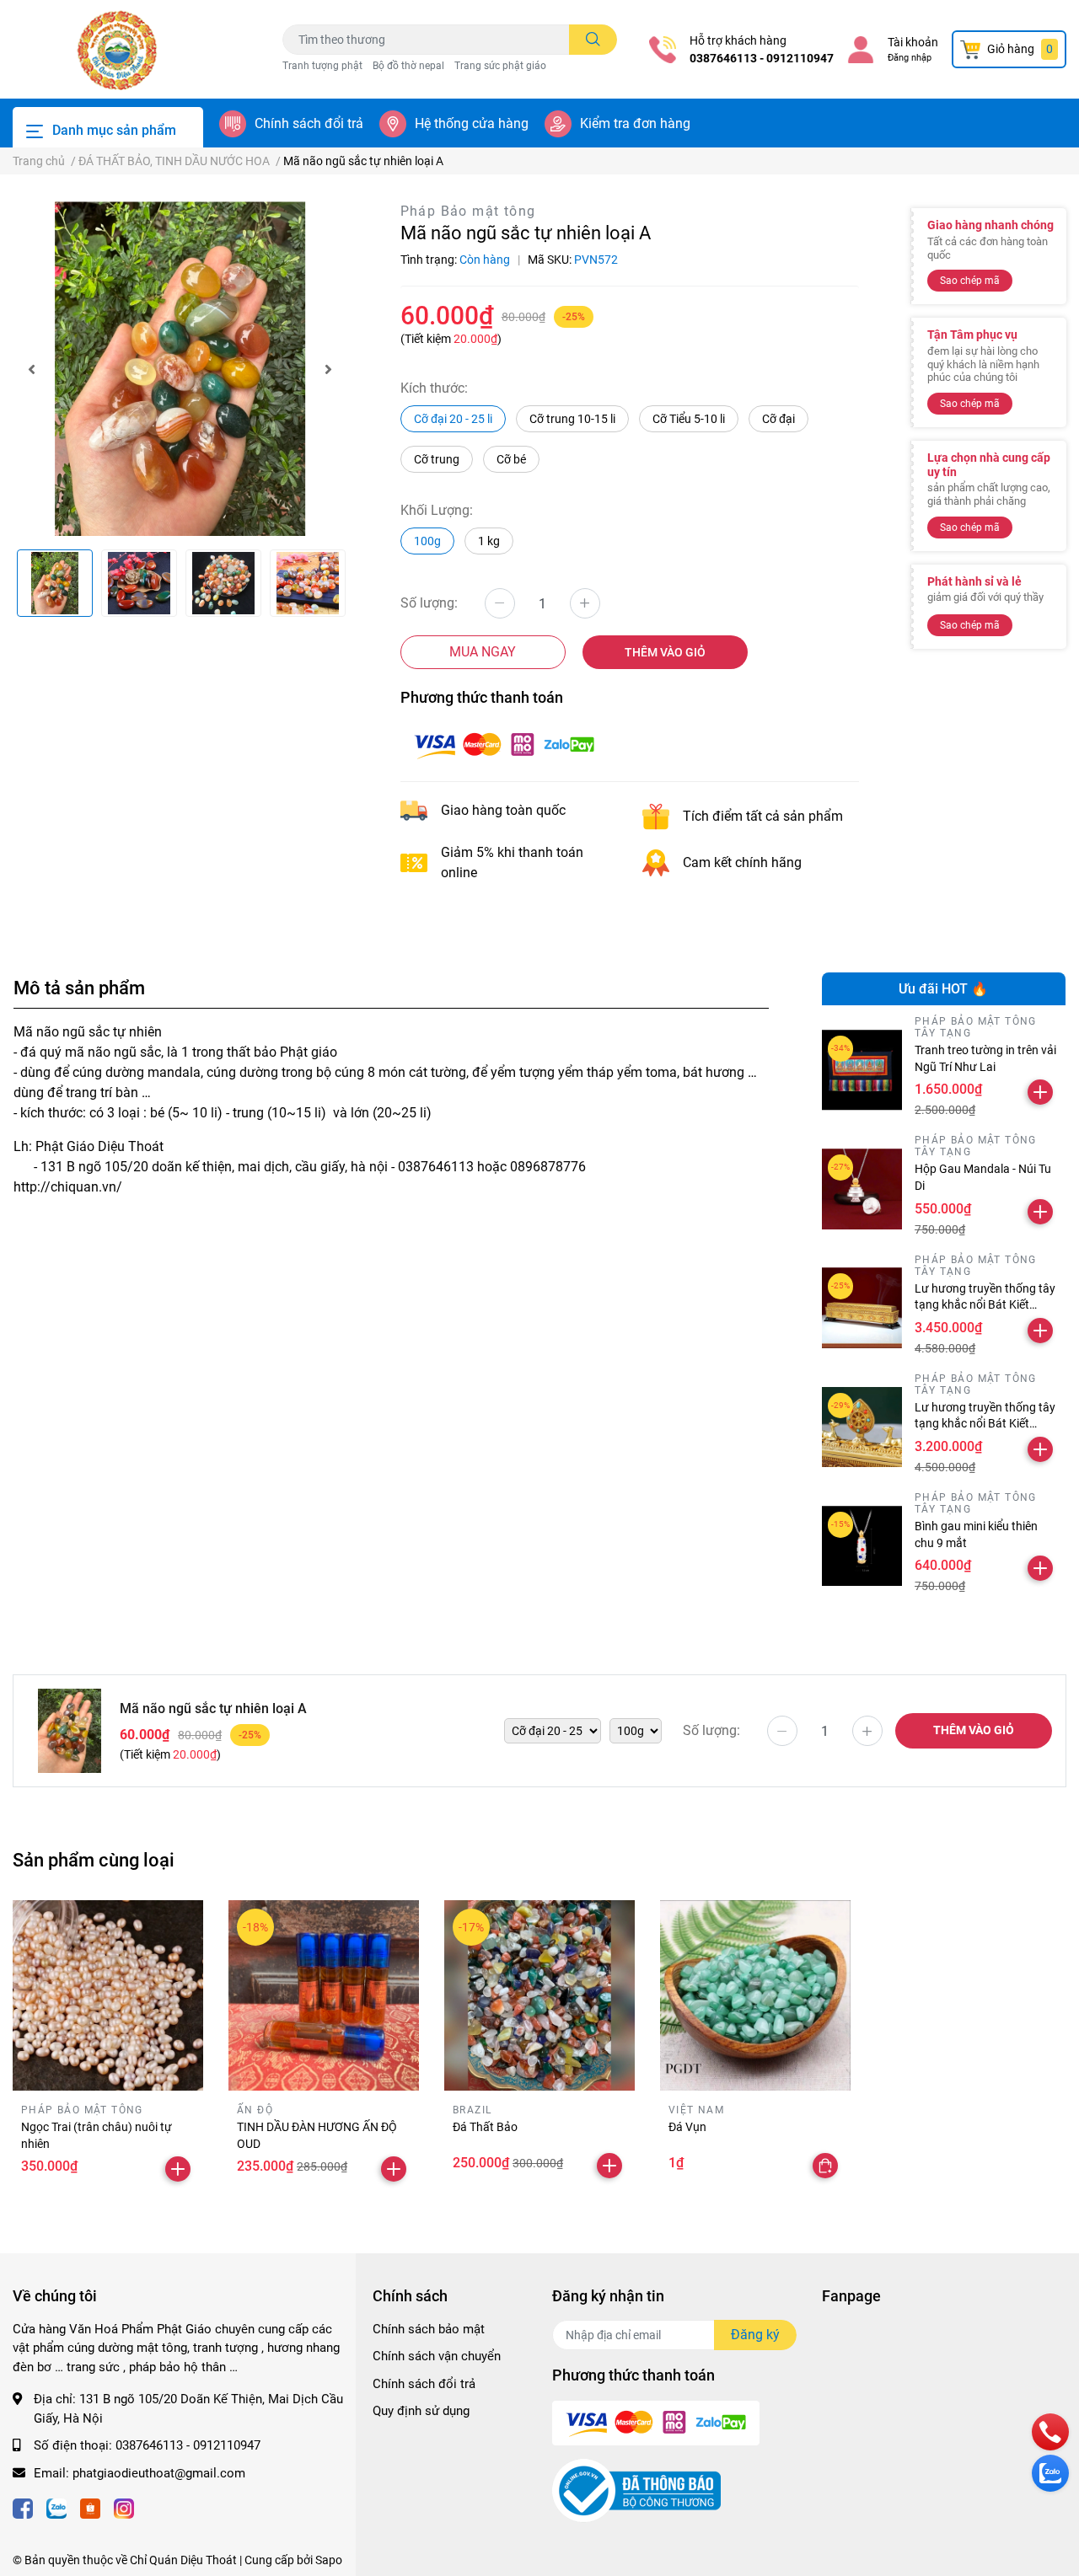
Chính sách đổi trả (309, 123)
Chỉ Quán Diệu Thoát (183, 2560)
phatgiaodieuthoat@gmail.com (159, 2473)
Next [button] (329, 369)
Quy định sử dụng (421, 2411)
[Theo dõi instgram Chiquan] (124, 2506)
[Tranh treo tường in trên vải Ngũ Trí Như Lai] (862, 1070)
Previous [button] (31, 369)
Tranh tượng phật (322, 66)
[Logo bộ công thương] (636, 2490)
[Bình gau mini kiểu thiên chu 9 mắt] (862, 1546)
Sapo (329, 2560)
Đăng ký (755, 2335)
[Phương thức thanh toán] (504, 744)
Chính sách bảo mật (429, 2329)
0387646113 (436, 1167)
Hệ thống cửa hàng (472, 123)
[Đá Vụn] (755, 1995)
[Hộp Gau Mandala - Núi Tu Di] (862, 1189)
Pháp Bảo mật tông (468, 211)
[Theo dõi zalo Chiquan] (56, 2506)
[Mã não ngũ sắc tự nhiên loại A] (180, 369)
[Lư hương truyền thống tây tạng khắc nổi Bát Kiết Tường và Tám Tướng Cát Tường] (862, 1427)
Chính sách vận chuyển (437, 2356)
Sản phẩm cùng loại (94, 1860)
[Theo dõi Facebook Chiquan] (23, 2506)
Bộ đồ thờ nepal (408, 66)
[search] (593, 40)
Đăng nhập (910, 58)
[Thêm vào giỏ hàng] (1040, 1092)
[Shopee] (90, 2506)
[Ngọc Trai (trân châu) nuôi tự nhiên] (108, 1995)
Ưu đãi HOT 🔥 (943, 989)
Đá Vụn (687, 2127)
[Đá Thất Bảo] (539, 1995)
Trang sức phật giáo (500, 66)
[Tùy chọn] (825, 2166)
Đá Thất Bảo (485, 2127)
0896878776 (548, 1167)
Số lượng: (429, 603)
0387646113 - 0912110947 (762, 58)
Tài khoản (913, 42)
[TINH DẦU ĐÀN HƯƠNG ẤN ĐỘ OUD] (324, 1995)
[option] (180, 369)
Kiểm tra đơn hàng (635, 123)
